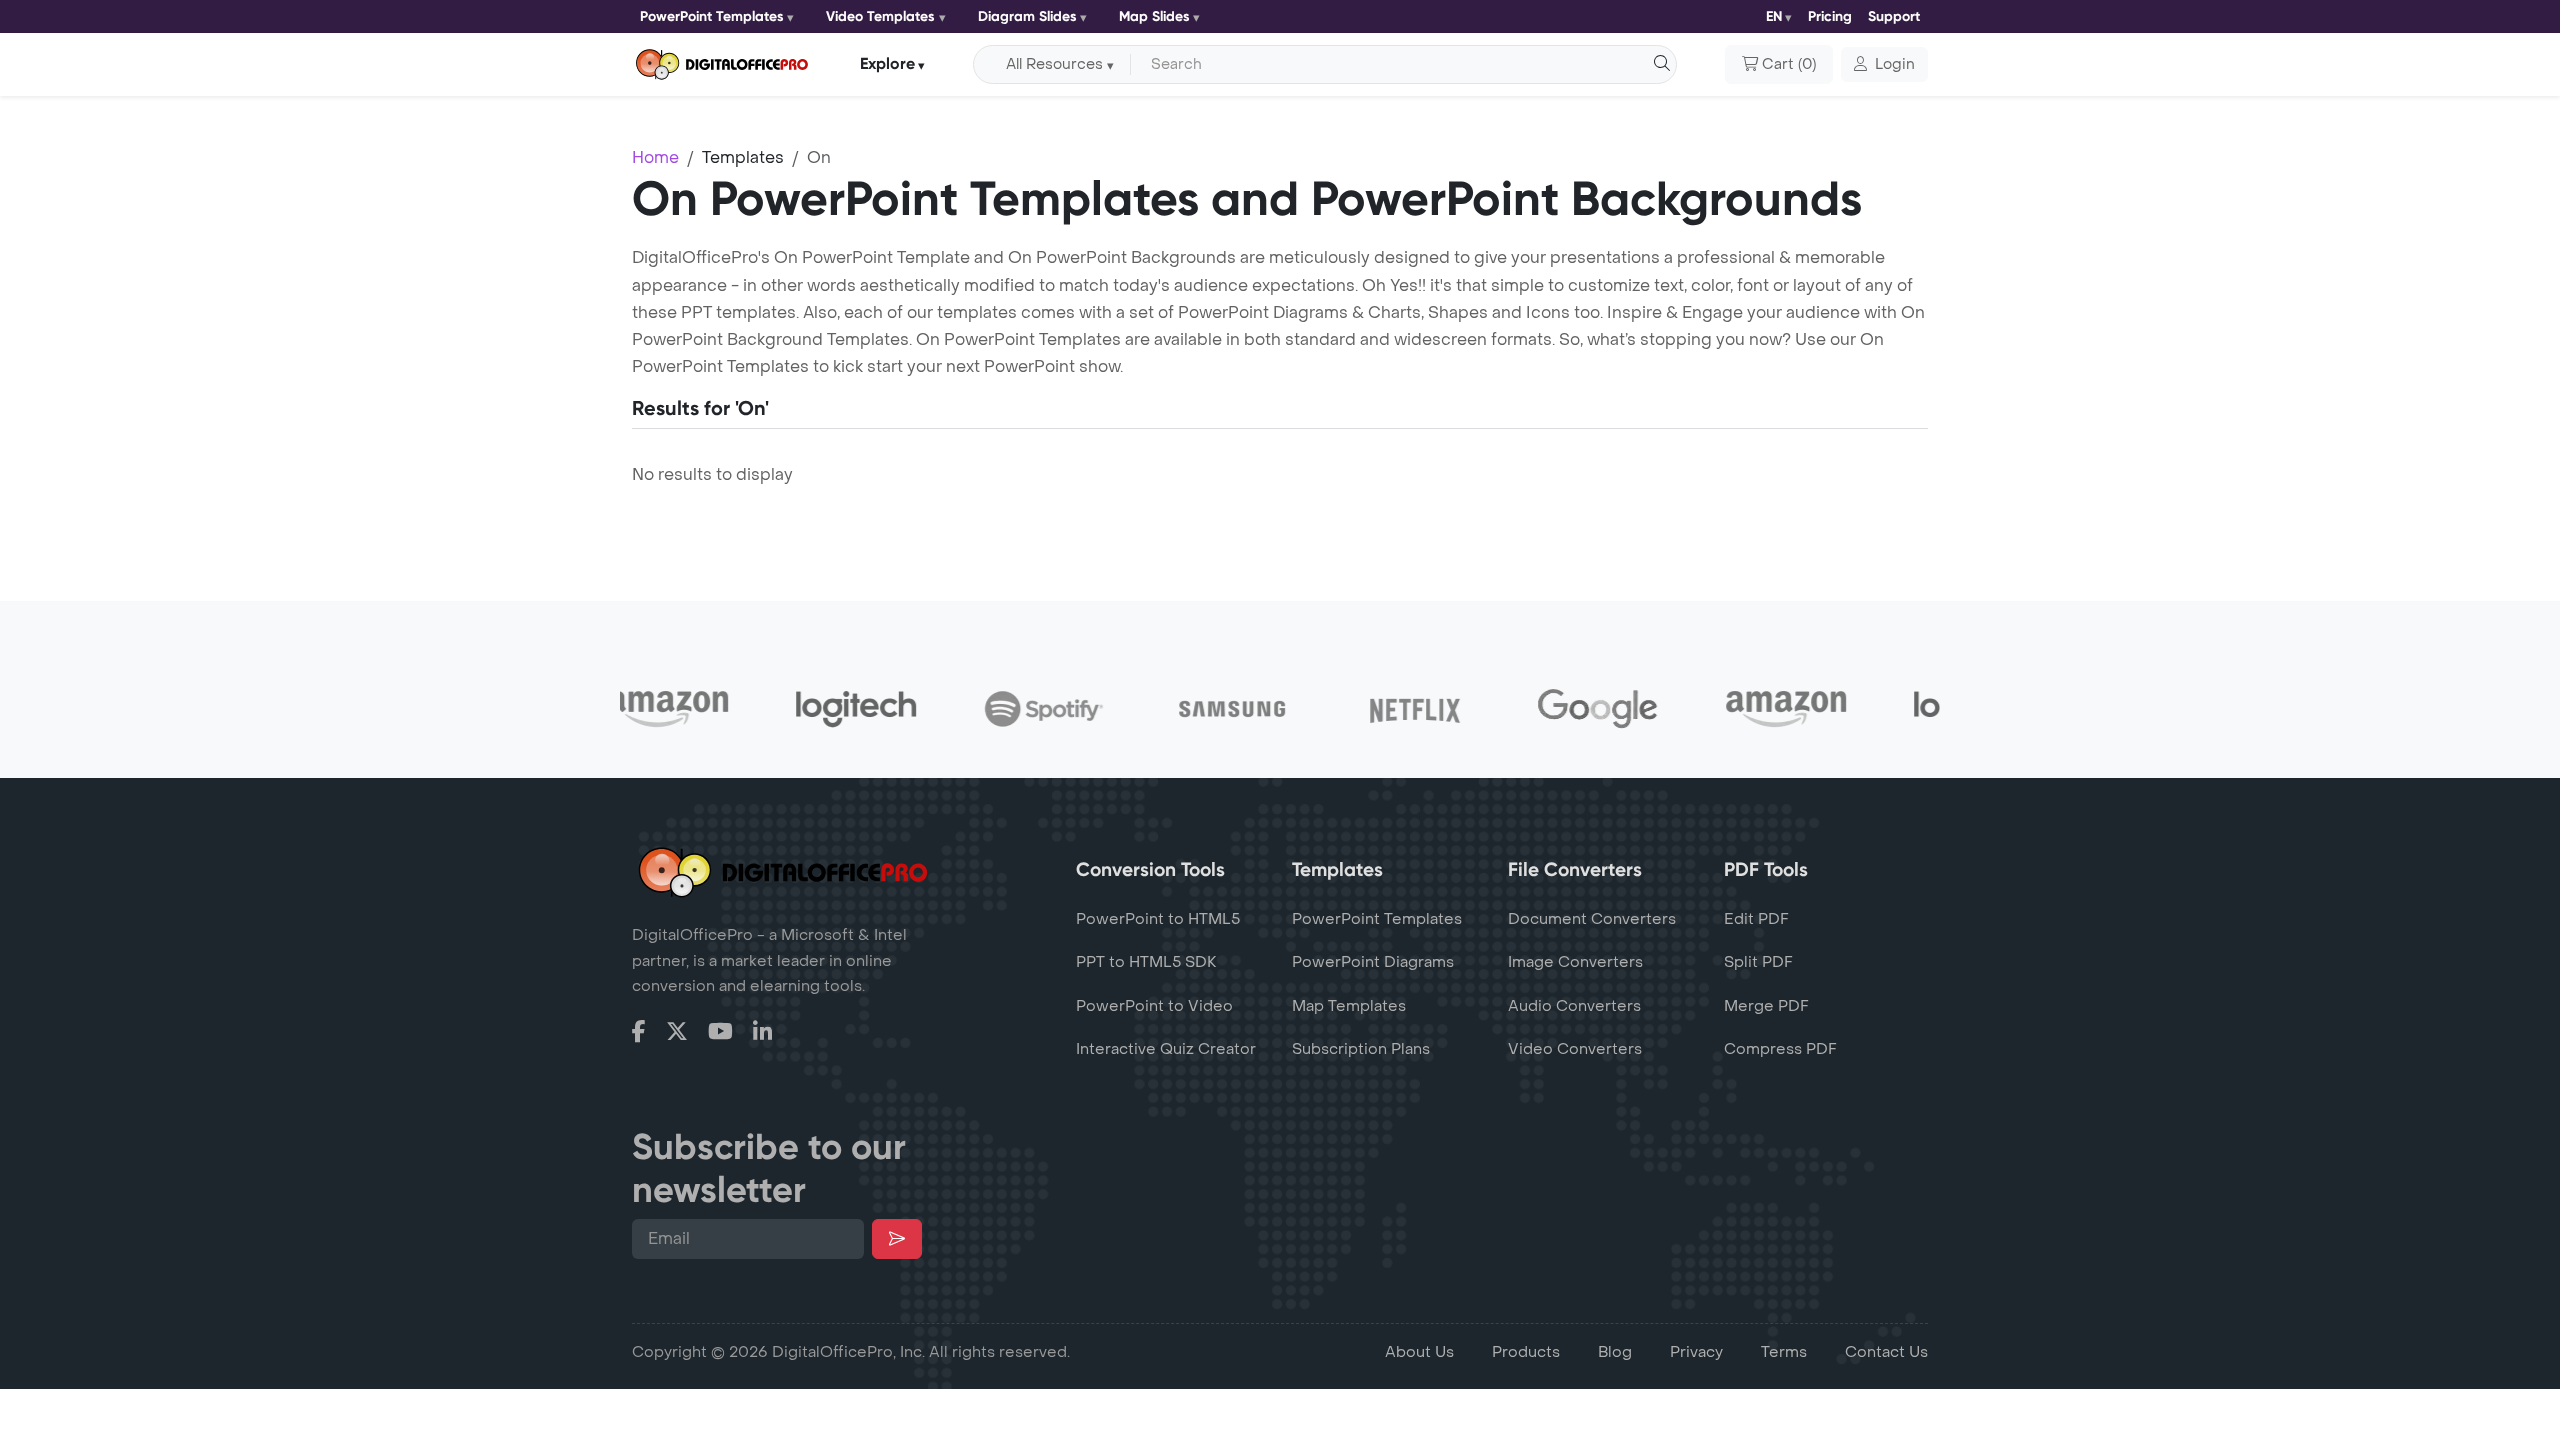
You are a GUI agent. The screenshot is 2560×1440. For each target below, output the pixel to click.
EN (1774, 16)
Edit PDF (1756, 919)
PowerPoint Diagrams (1373, 962)
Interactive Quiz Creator (1166, 1049)
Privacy (1696, 1352)
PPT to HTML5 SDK (1146, 962)
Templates (743, 157)
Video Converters (1575, 1049)
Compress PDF (1780, 1049)
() (1789, 64)
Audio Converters (1574, 1006)
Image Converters (1575, 962)
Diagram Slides (1027, 16)
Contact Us (1886, 1352)
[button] (1884, 65)
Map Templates (1349, 1006)
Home (655, 157)
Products (1526, 1352)
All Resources (1054, 64)
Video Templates (880, 16)
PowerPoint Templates (712, 16)
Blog (1615, 1352)
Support (1894, 16)
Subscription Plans (1361, 1049)
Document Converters (1592, 919)
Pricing (1830, 16)
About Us (1419, 1352)
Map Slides (1154, 16)
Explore (887, 63)
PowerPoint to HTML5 (1158, 919)
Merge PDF (1766, 1006)
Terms (1784, 1352)
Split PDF (1758, 962)
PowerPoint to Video (1154, 1006)
